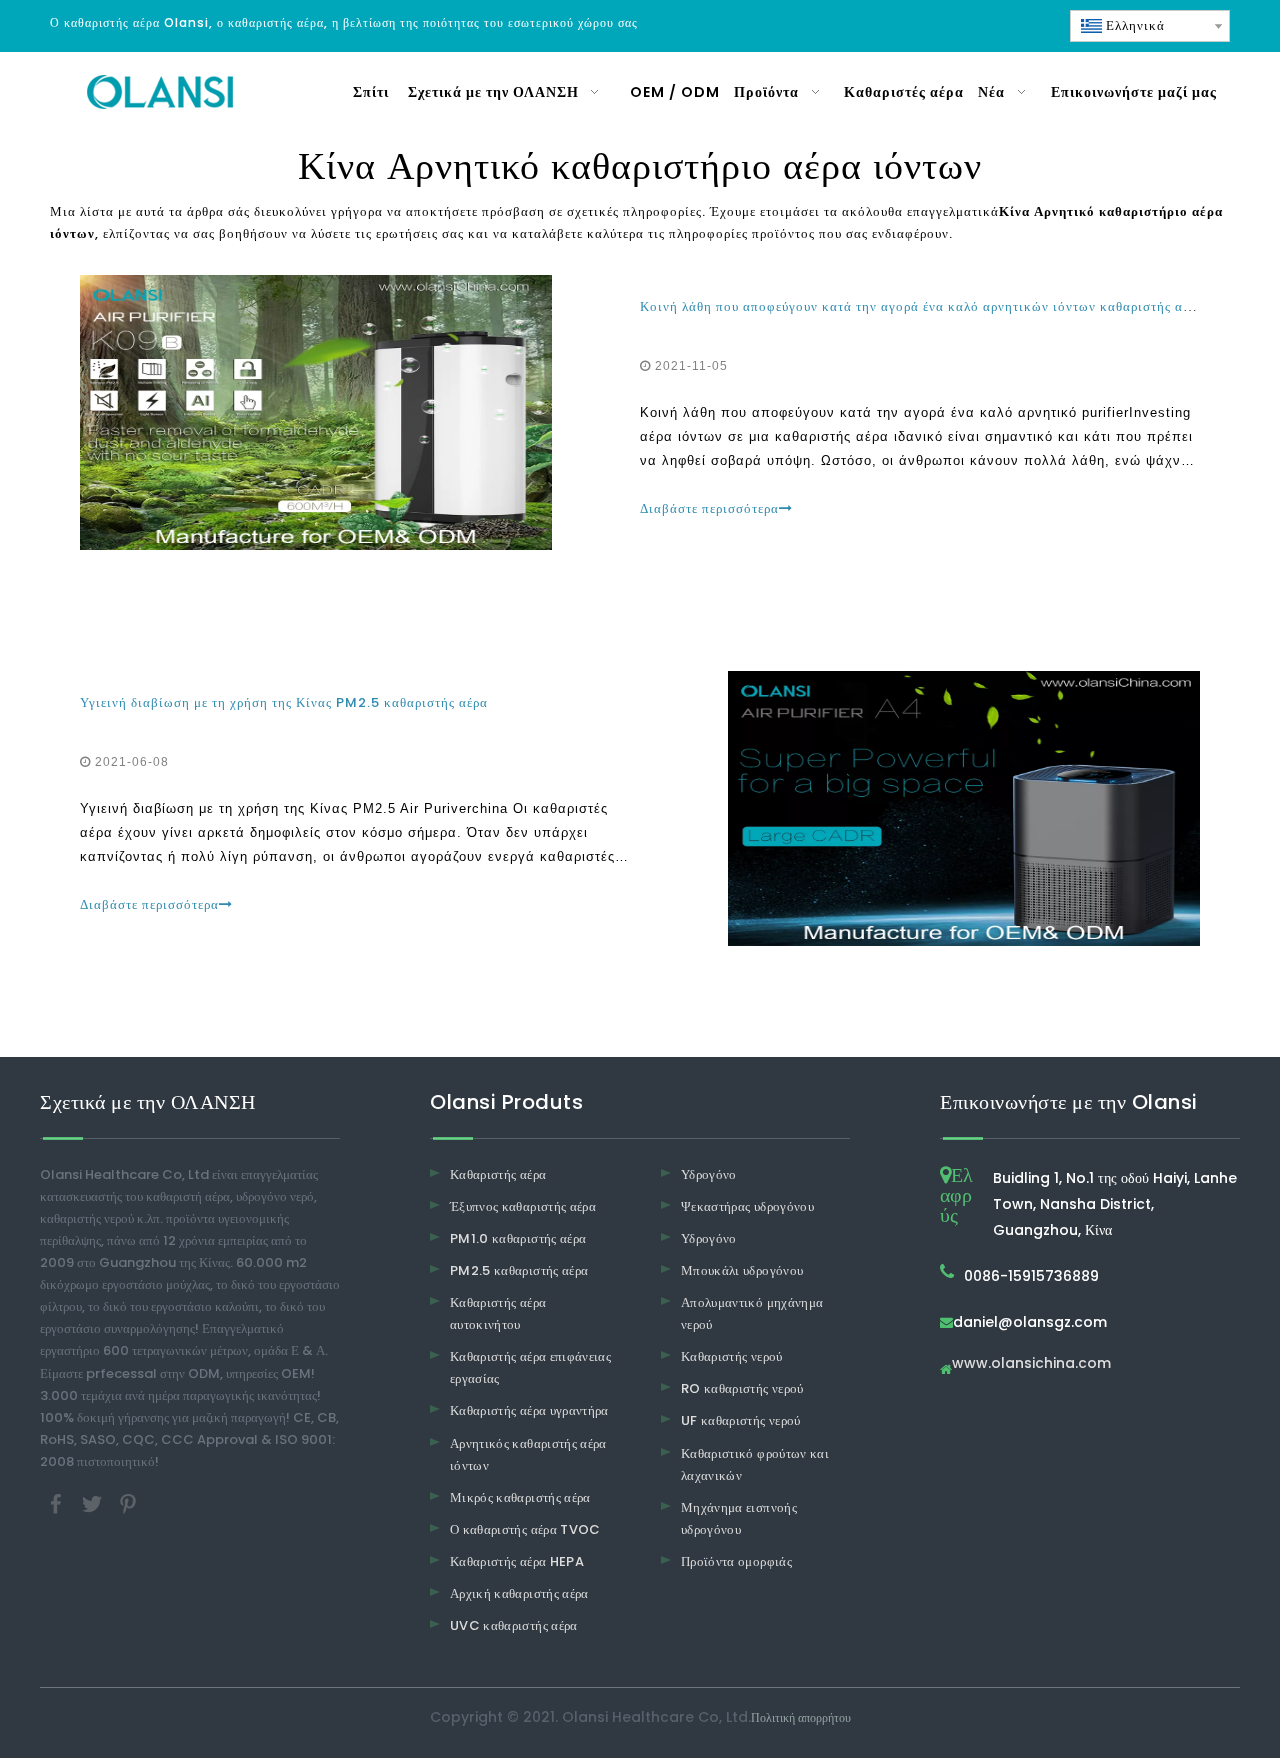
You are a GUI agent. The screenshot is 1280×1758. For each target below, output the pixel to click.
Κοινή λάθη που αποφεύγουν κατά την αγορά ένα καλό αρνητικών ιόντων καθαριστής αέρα (922, 306)
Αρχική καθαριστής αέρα (519, 1593)
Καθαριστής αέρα (498, 1174)
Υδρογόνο (709, 1174)
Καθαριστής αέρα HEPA (517, 1561)
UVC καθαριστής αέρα (514, 1625)
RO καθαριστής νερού (742, 1388)
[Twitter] (94, 1502)
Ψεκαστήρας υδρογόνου (747, 1206)
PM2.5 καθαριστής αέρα (519, 1270)
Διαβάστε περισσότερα (709, 508)
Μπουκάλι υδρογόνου (742, 1270)
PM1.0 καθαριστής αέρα (518, 1238)
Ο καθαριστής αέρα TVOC (525, 1529)
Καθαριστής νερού (732, 1356)
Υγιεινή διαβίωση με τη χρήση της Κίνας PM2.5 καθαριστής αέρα (284, 702)
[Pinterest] (128, 1502)
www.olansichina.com (1031, 1364)
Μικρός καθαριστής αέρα (520, 1497)
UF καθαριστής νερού (741, 1420)
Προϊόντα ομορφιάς (736, 1561)
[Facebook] (58, 1502)
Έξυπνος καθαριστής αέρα (523, 1206)
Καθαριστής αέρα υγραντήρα (529, 1410)
